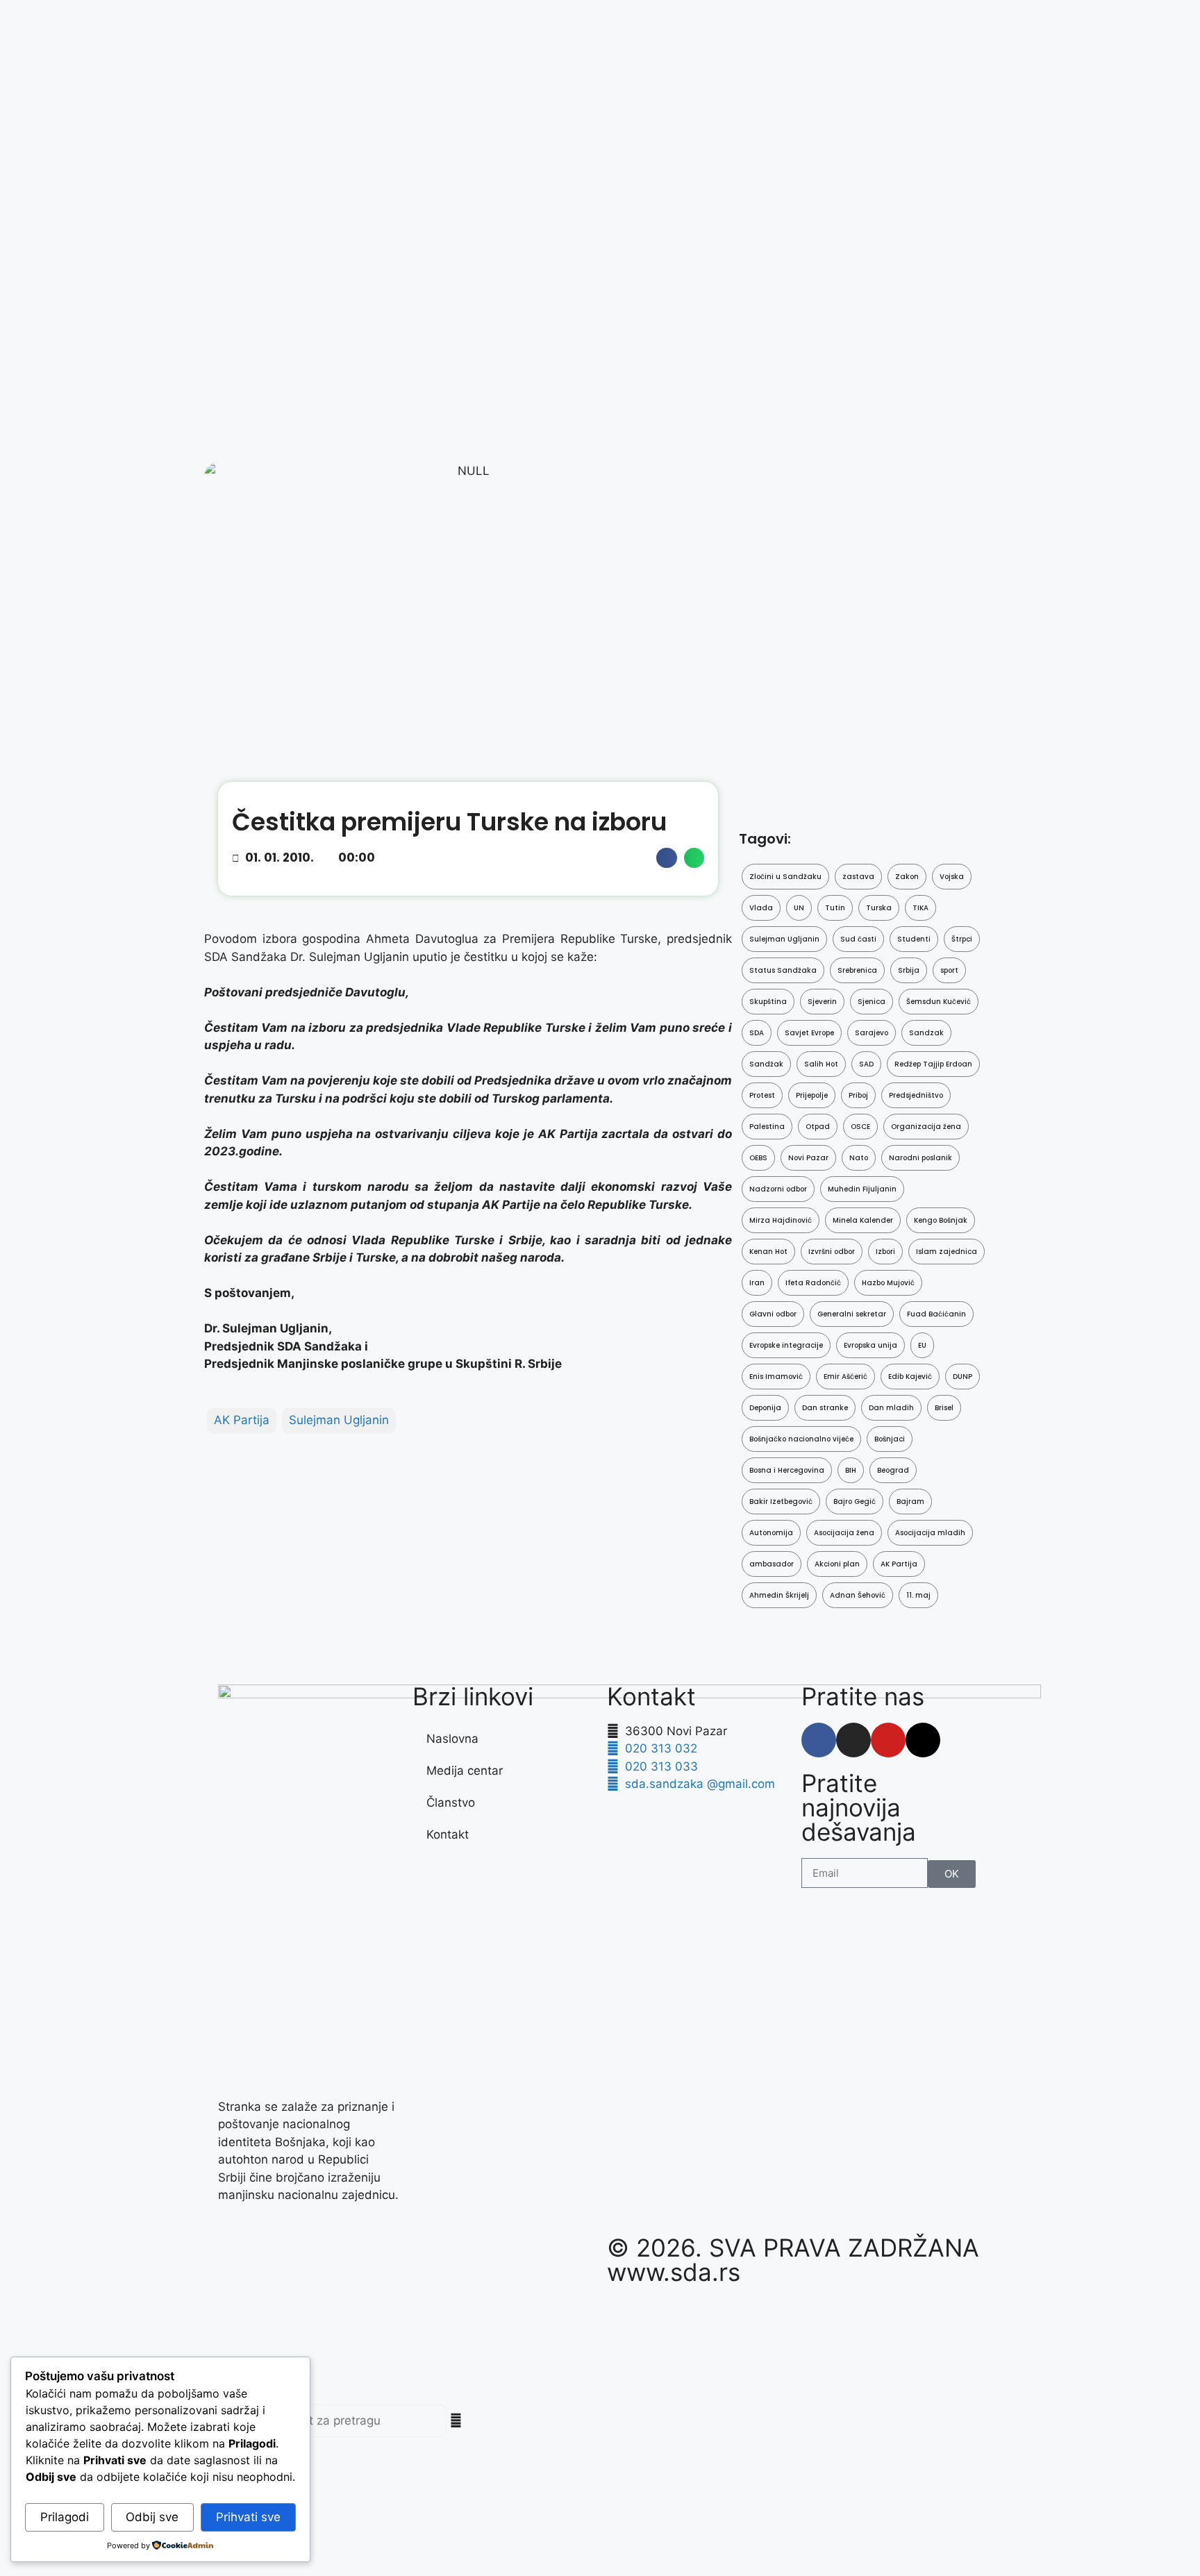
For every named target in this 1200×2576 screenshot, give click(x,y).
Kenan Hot (768, 1252)
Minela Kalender (863, 1220)
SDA (757, 1033)
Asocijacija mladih (930, 1533)
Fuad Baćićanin (936, 1314)
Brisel (944, 1408)
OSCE (860, 1127)
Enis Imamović (776, 1377)
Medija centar (465, 1771)
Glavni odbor (773, 1314)
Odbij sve (152, 2517)
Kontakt (448, 1834)
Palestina (767, 1127)
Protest (762, 1095)
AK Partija (242, 1420)
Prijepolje (812, 1095)
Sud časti (858, 939)
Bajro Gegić (855, 1502)
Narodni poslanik (920, 1158)
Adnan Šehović (858, 1595)
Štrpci (962, 939)
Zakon (907, 877)
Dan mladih (891, 1408)
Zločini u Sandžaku (785, 877)
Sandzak (926, 1033)
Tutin (835, 908)
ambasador (772, 1564)
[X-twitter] (923, 1740)
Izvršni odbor (832, 1252)
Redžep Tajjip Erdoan (933, 1064)
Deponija (765, 1408)
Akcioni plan (837, 1564)
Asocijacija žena (844, 1533)
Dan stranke (825, 1408)
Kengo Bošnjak (941, 1220)
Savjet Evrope (809, 1033)
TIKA (920, 908)
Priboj (858, 1095)
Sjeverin (822, 1002)
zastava (858, 877)
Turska (879, 908)
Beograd (893, 1470)
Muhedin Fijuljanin (862, 1189)
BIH (851, 1470)
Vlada (761, 908)
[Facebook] (819, 1740)
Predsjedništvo (916, 1095)
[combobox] (343, 2421)
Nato (859, 1158)
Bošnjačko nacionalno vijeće (801, 1439)
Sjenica (872, 1002)
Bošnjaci (890, 1439)
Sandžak (766, 1064)
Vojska (952, 877)
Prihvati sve (248, 2517)
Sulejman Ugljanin (339, 1420)
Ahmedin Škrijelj (779, 1595)
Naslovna (452, 1739)
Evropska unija (870, 1345)
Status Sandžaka (783, 970)
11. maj (918, 1595)
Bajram (910, 1502)
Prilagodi (65, 2517)
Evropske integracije (786, 1345)
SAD (866, 1064)
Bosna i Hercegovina (787, 1470)
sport (949, 970)
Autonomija (771, 1533)
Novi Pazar (808, 1158)
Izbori (885, 1252)
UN (799, 908)
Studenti (914, 939)
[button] (666, 858)
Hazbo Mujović (888, 1283)
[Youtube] (888, 1740)
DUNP (962, 1377)
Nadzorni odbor (778, 1189)
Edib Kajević (910, 1377)
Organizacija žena (926, 1127)
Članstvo (451, 1803)
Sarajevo (872, 1033)
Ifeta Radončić (813, 1283)
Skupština (768, 1002)
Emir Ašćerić (845, 1377)
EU (922, 1345)
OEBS (758, 1158)
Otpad (818, 1127)
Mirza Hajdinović (781, 1220)
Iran (757, 1283)
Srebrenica (857, 970)
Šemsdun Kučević (939, 1002)
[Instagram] (853, 1740)
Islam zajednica (947, 1252)
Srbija (909, 970)
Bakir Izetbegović (781, 1502)
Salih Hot (821, 1064)
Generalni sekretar (852, 1314)
